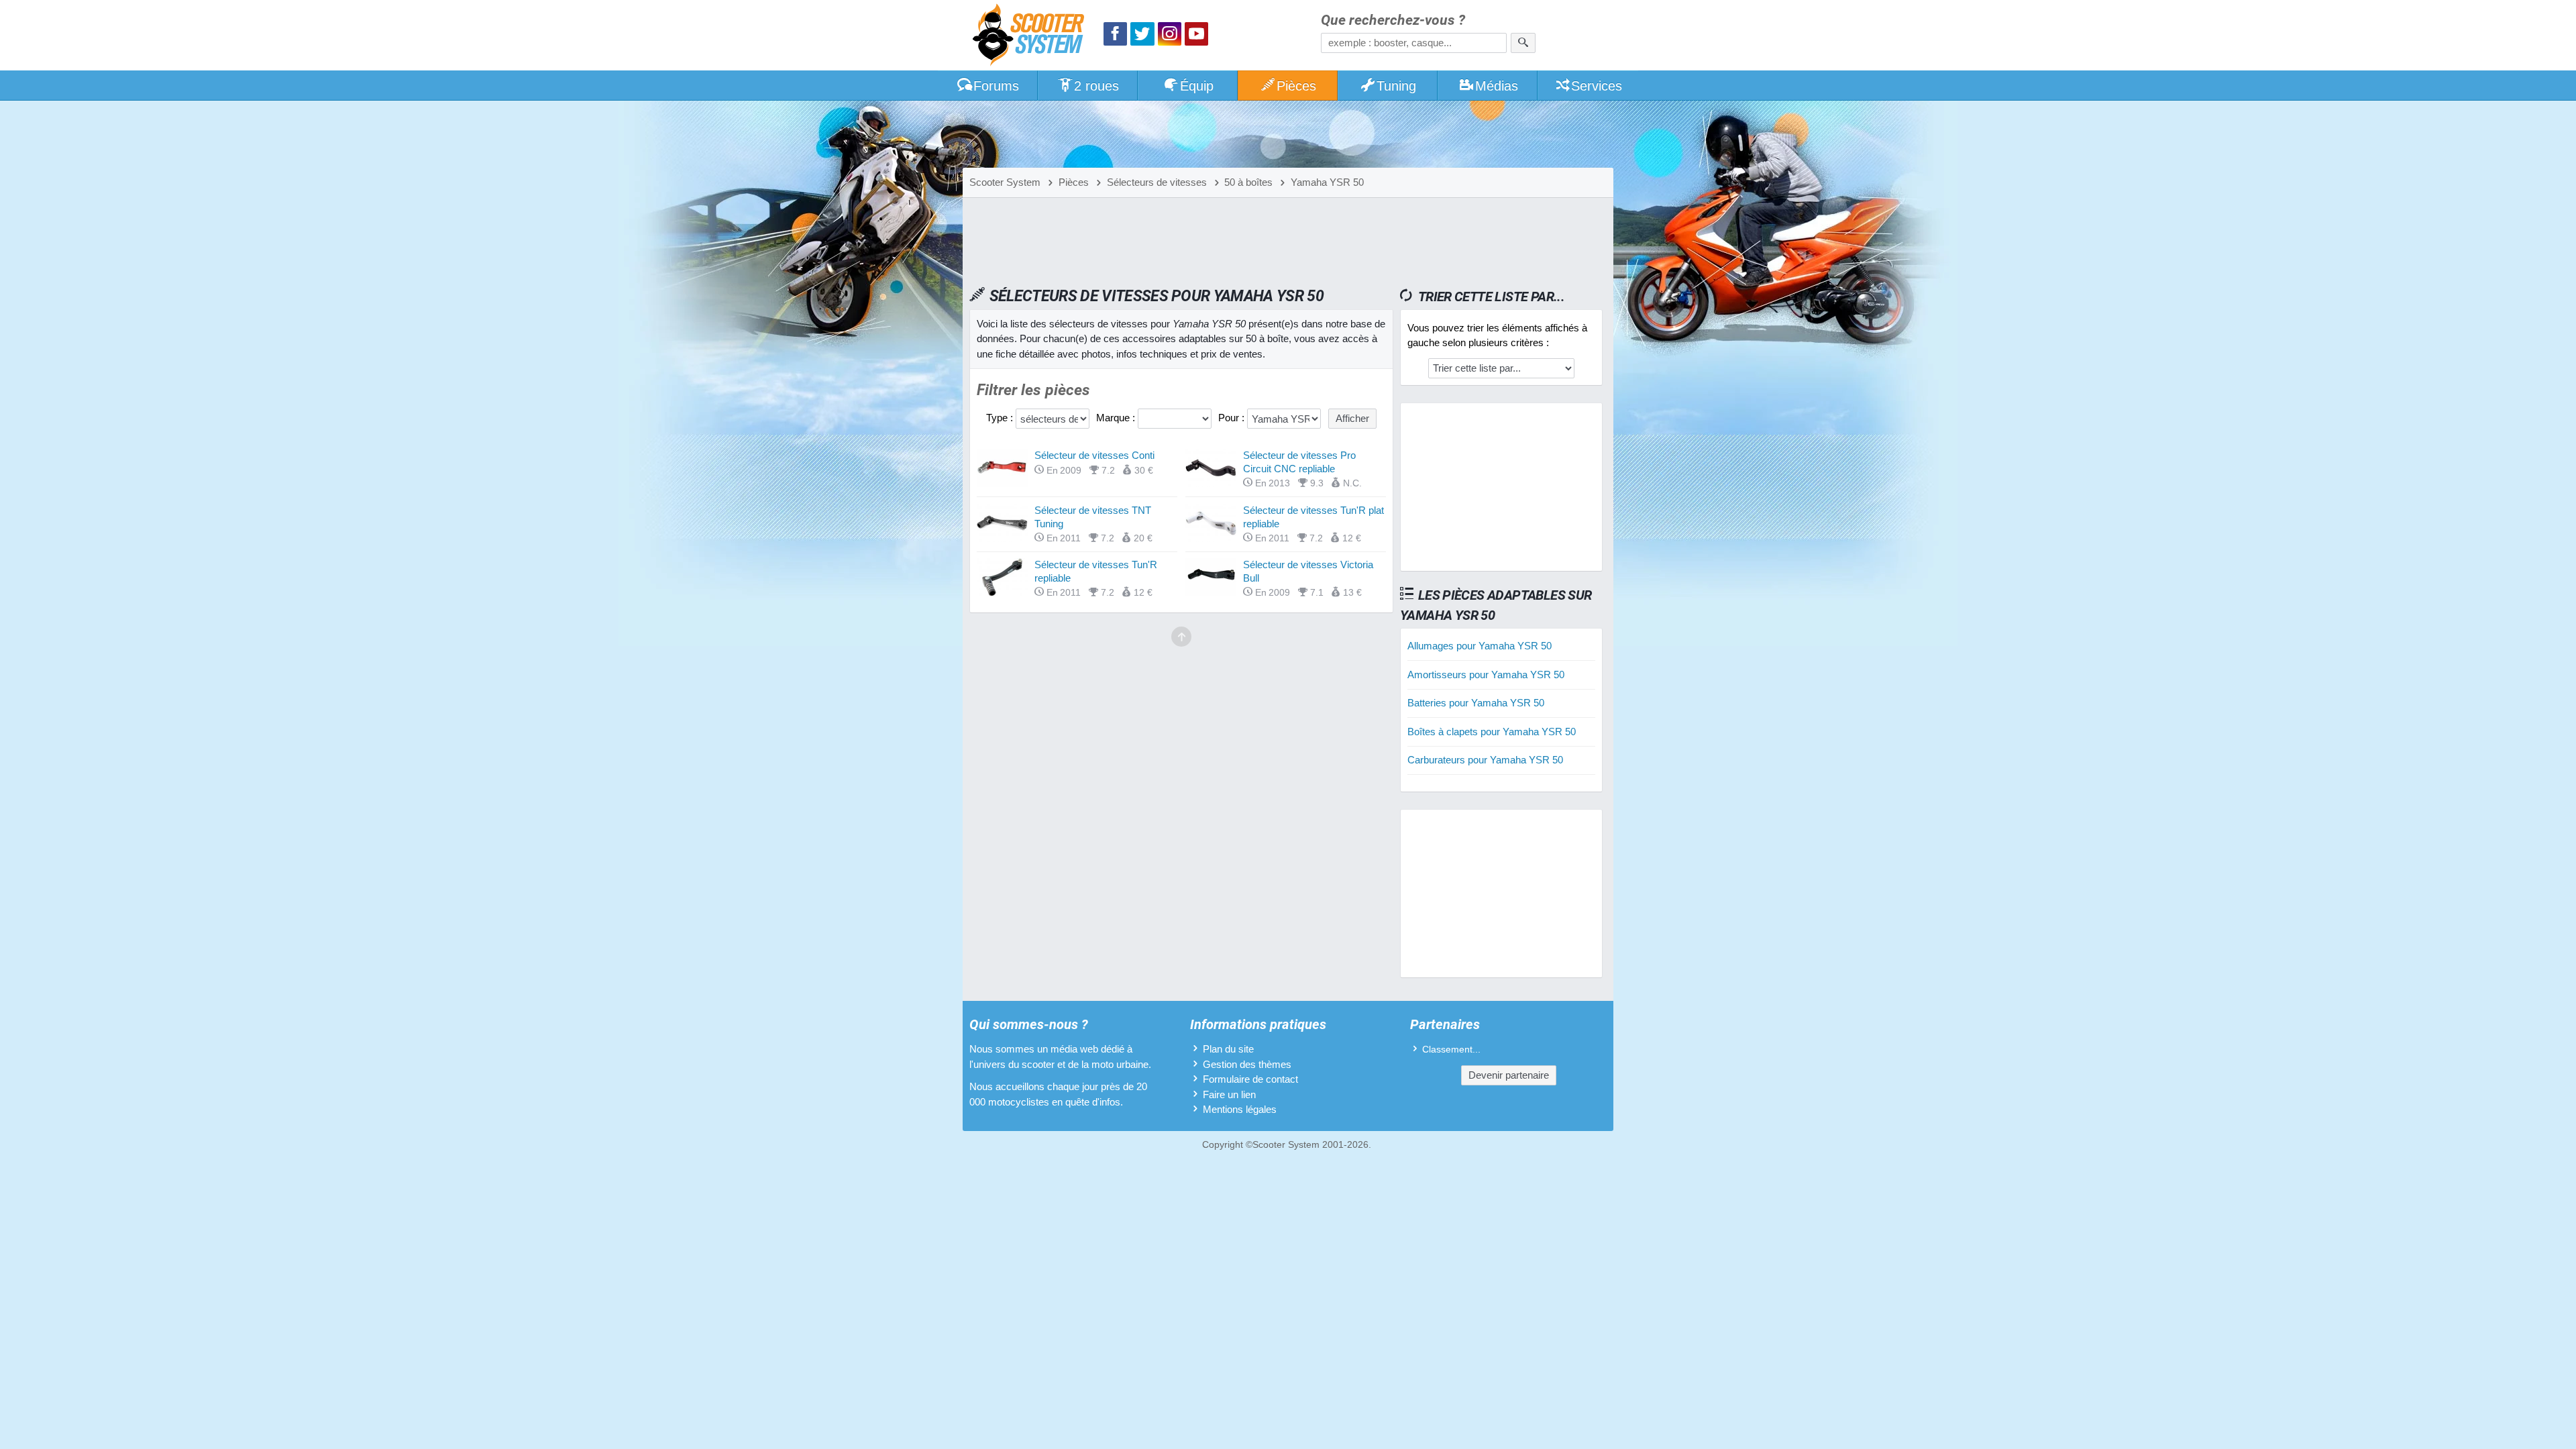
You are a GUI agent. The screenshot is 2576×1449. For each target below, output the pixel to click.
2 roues (1096, 86)
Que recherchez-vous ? (1393, 20)
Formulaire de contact (1250, 1079)
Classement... (1451, 1050)
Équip (1197, 86)
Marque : (1117, 418)
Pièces (1296, 86)
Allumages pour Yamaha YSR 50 (1480, 646)
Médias (1497, 86)
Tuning (1396, 86)
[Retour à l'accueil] (1032, 37)
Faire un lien (1229, 1094)
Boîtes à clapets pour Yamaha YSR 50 (1492, 732)
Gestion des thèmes (1247, 1064)
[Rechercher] (1523, 43)
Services (1597, 86)
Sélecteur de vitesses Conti (1094, 455)
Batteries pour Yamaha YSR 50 (1476, 703)
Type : (1001, 418)
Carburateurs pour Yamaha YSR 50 (1485, 760)
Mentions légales (1240, 1109)
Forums (996, 86)
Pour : (1233, 418)
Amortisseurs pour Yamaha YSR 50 (1486, 675)
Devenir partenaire (1509, 1075)
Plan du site (1228, 1049)
